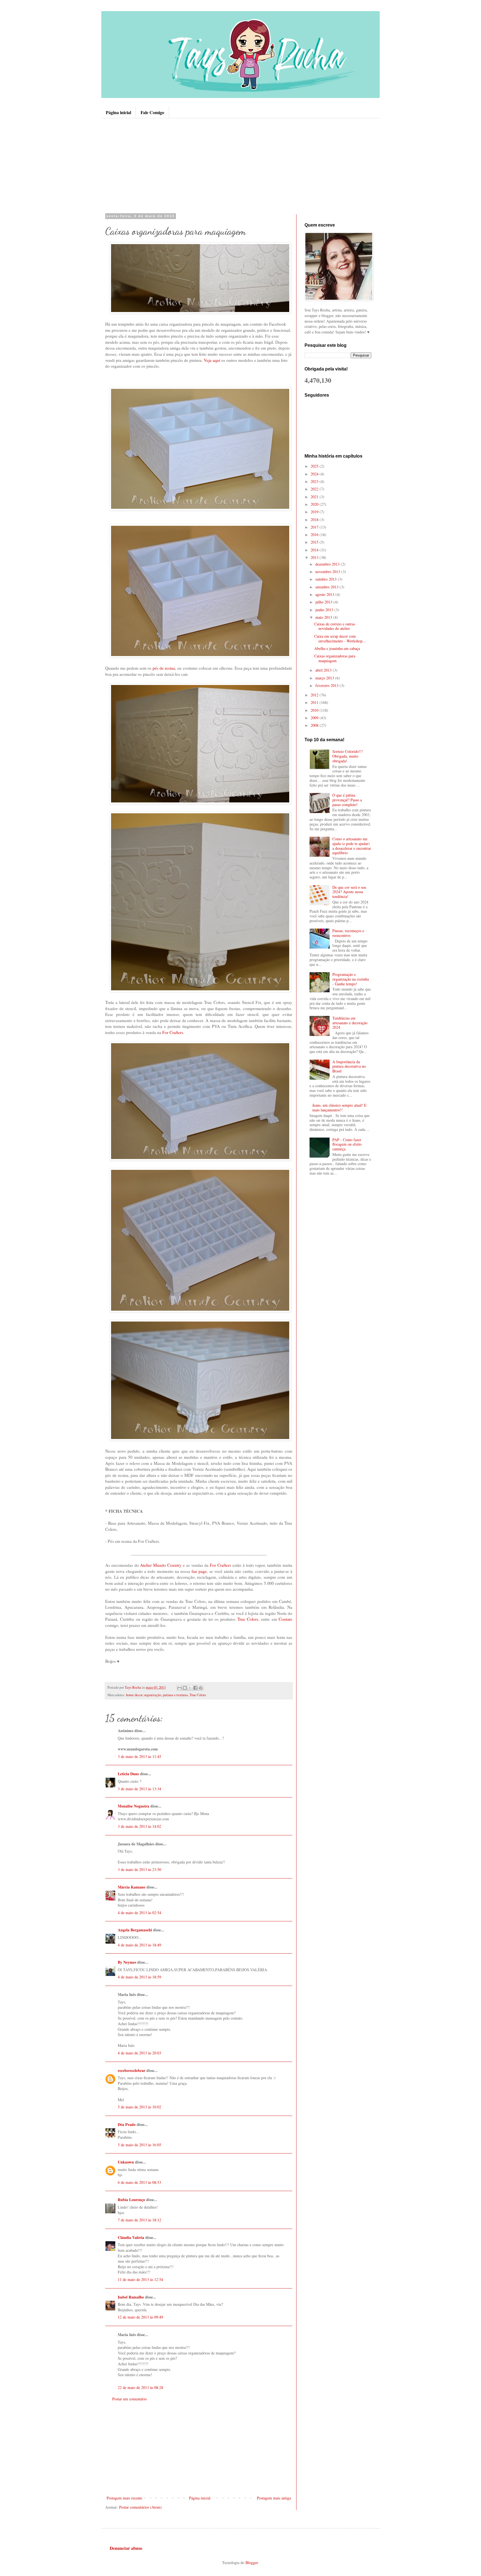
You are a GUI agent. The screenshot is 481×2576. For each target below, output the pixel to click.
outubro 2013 (327, 579)
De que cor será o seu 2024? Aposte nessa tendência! (349, 892)
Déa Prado (127, 2124)
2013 (315, 557)
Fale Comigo (152, 112)
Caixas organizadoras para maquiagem (335, 658)
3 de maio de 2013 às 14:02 (139, 1826)
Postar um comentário (129, 2399)
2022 (315, 489)
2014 (315, 550)
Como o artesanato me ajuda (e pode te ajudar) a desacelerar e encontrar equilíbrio (352, 846)
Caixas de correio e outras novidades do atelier (335, 626)
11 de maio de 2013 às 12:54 (140, 2279)
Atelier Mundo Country (161, 1565)
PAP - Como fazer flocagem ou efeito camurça (347, 1144)
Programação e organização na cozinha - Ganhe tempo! (351, 979)
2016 (315, 535)
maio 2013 (324, 617)
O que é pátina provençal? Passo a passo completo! (347, 800)
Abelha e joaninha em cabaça (337, 648)
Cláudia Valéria (131, 2237)
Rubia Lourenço (131, 2200)
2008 (315, 725)
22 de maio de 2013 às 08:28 (140, 2387)
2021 (315, 497)
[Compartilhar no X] (190, 1688)
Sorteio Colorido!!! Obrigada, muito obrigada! (348, 756)
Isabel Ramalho (131, 2297)
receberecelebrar (132, 2070)
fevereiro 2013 (327, 685)
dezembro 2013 (328, 564)
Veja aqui (212, 360)
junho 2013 (325, 610)
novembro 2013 (328, 572)
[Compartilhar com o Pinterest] (201, 1688)
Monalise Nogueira (133, 1806)
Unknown (126, 2162)
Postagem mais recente (124, 2498)
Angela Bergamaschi (135, 1930)
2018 (315, 520)
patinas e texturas (175, 1695)
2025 (315, 466)
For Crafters (173, 1032)
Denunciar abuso (126, 2548)
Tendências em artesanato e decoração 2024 (350, 1023)
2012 (315, 695)
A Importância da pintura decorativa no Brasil (349, 1066)
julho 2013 (324, 602)
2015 (315, 542)
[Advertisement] (240, 166)
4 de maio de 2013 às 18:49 (139, 1945)
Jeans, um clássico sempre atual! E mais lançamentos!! (339, 1107)
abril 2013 (324, 670)
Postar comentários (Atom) (140, 2507)
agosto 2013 (325, 594)
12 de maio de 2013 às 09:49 (140, 2317)
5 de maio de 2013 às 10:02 (139, 2107)
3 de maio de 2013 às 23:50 (139, 1869)
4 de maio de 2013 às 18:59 (139, 1977)
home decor (134, 1695)
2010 (315, 710)
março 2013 (325, 678)
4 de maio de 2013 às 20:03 (139, 2053)
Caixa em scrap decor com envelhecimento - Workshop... (340, 639)
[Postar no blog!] (185, 1688)
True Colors (248, 1619)
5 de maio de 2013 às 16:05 (139, 2145)
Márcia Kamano (132, 1887)
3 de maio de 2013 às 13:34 (139, 1789)
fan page (199, 1571)
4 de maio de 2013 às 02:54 (139, 1913)
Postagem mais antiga (274, 2498)
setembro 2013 (327, 587)
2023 (315, 481)
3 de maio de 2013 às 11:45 (139, 1756)
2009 (315, 718)
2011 (315, 702)
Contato (285, 1619)
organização (153, 1695)
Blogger (252, 2563)
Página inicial (118, 112)
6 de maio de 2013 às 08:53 (139, 2182)
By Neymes (127, 1962)
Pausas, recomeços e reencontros (348, 933)
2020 (315, 504)
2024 (315, 474)
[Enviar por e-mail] (180, 1688)
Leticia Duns (128, 1774)
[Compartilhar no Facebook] (195, 1688)
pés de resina (164, 668)
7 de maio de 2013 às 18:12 (139, 2220)
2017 (315, 527)
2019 (315, 512)
